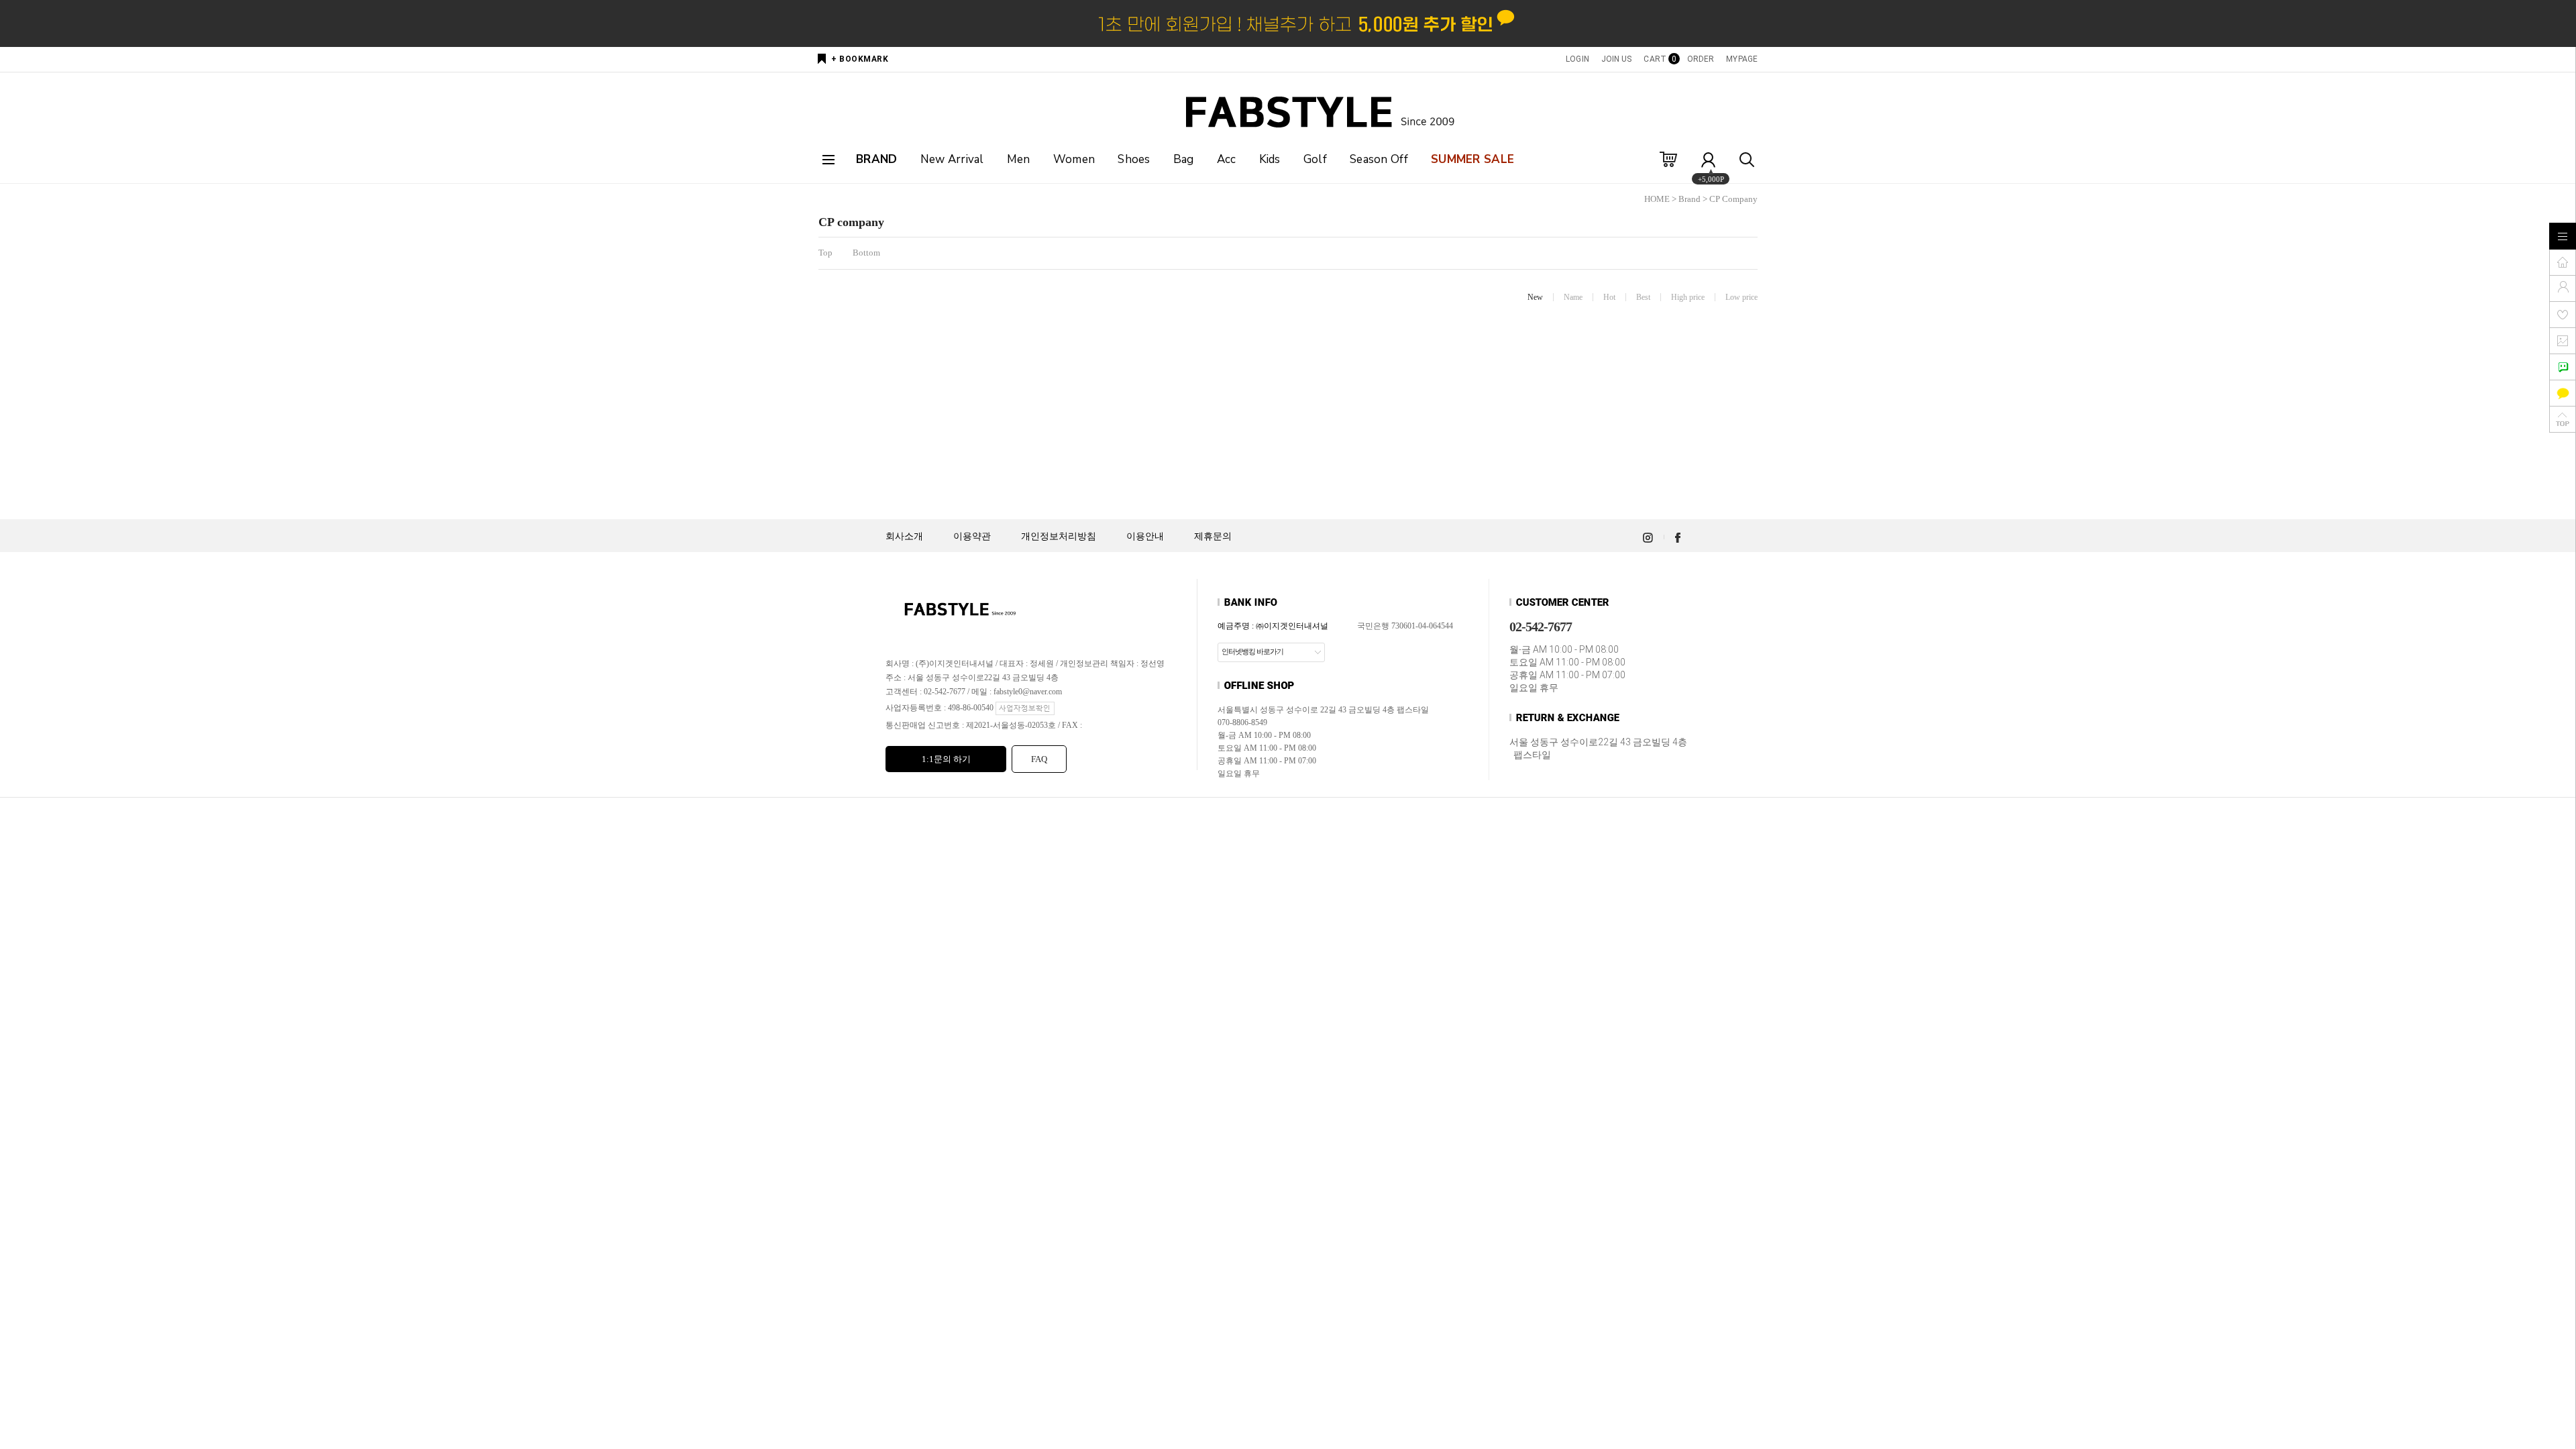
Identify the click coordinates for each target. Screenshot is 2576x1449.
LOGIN (1577, 59)
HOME (1657, 199)
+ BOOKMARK (860, 59)
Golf (1315, 159)
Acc (1227, 159)
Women (1074, 159)
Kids (1270, 159)
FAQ (1039, 759)
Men (1019, 159)
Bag (1184, 159)
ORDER (1701, 59)
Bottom (866, 253)
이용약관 (972, 536)
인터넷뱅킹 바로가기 (1252, 651)
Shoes (1134, 159)
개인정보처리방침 (1059, 536)
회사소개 (904, 536)
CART (1659, 59)
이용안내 (1145, 536)
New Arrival (952, 159)
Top (825, 253)
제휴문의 (1213, 536)
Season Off (1379, 159)
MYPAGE (1742, 59)
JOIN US (1617, 59)
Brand (1689, 199)
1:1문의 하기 (946, 759)
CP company (1733, 199)
